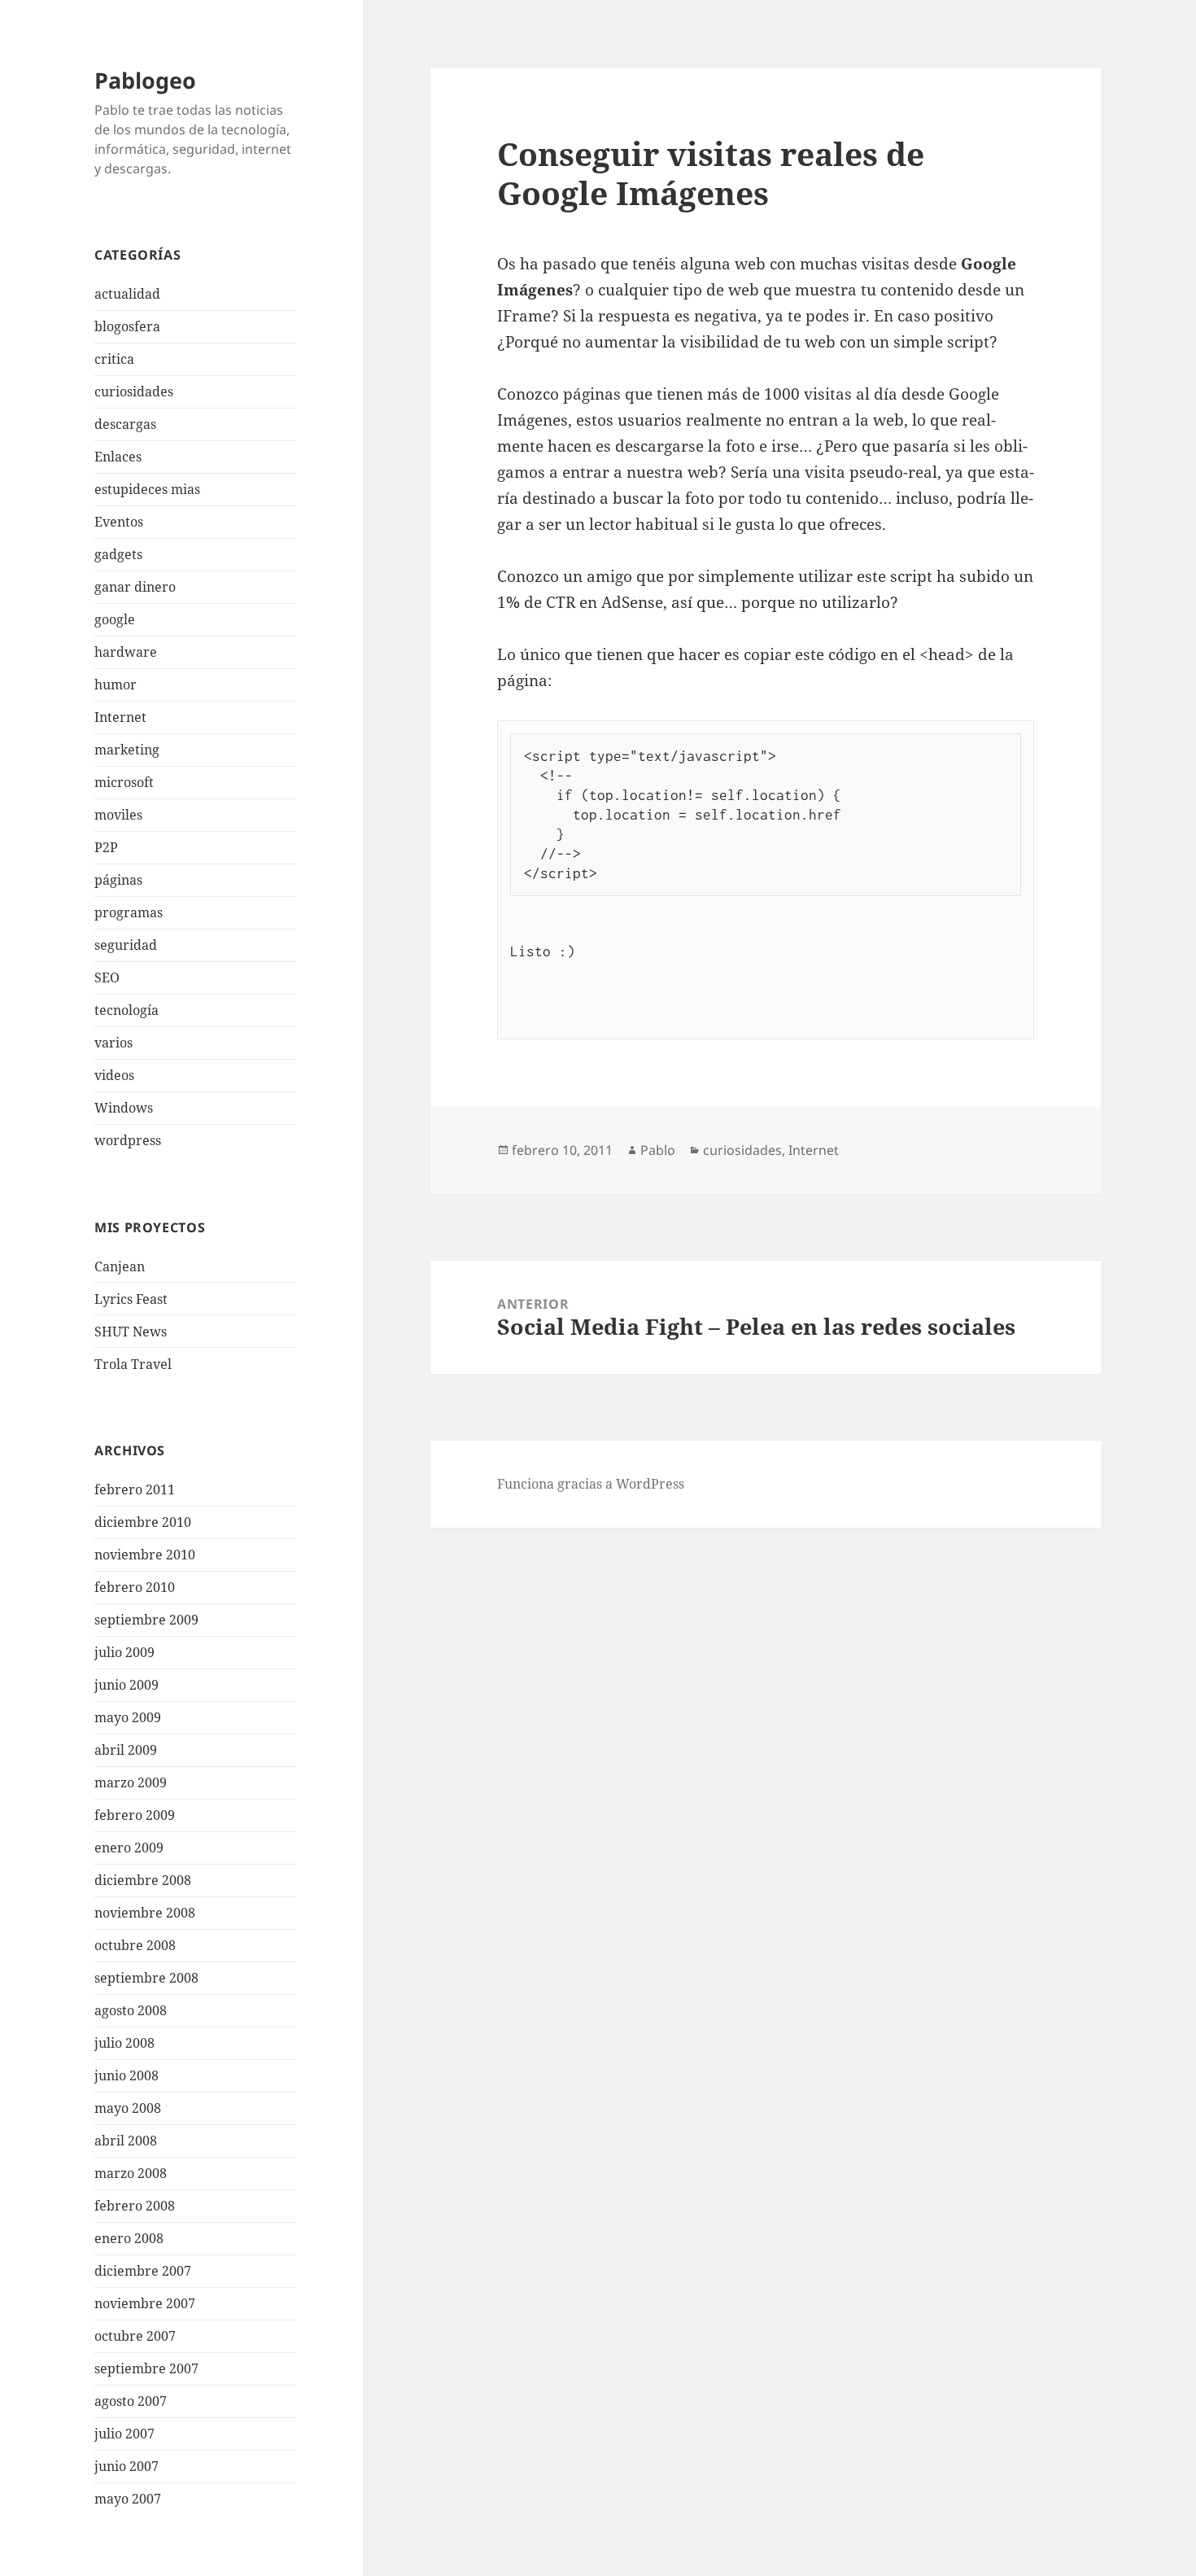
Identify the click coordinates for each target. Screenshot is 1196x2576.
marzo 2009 (131, 1782)
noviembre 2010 (145, 1555)
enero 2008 (129, 2238)
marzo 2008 (131, 2173)
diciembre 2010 (143, 1522)
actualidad (127, 294)
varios (113, 1043)
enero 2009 (129, 1848)
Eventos (119, 522)
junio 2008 (127, 2075)
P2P (106, 847)
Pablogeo (145, 80)
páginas (118, 880)
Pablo (658, 1150)
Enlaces (118, 457)
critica (114, 359)
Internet (120, 717)
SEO (107, 977)
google (115, 619)
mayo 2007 (128, 2499)
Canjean (120, 1266)
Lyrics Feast (131, 1299)
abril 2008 (126, 2141)
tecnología (127, 1010)
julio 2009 (124, 1652)
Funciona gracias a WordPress (591, 1484)
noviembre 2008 (145, 1913)
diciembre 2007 (143, 2271)
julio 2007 (124, 2434)
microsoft (124, 782)
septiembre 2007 (146, 2368)
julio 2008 (124, 2043)
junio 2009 (127, 1685)
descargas (125, 424)
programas (129, 912)
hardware (126, 652)
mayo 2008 (128, 2108)
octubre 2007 (135, 2336)
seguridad (126, 945)
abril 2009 (126, 1750)
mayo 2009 (128, 1717)
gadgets (118, 554)
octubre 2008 (135, 1945)
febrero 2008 (135, 2206)
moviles (118, 815)
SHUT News (131, 1332)
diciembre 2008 (143, 1880)
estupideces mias (147, 489)
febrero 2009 (135, 1815)
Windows (124, 1108)
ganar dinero (135, 587)
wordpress (128, 1140)
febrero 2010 (135, 1587)
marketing (127, 750)
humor (116, 684)
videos (114, 1075)
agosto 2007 (131, 2401)
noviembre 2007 (145, 2303)
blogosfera (127, 326)
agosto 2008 (131, 2010)
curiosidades (134, 391)
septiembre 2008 (146, 1978)
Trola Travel (133, 1364)
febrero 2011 (135, 1489)
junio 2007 (127, 2466)
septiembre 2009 (146, 1620)
